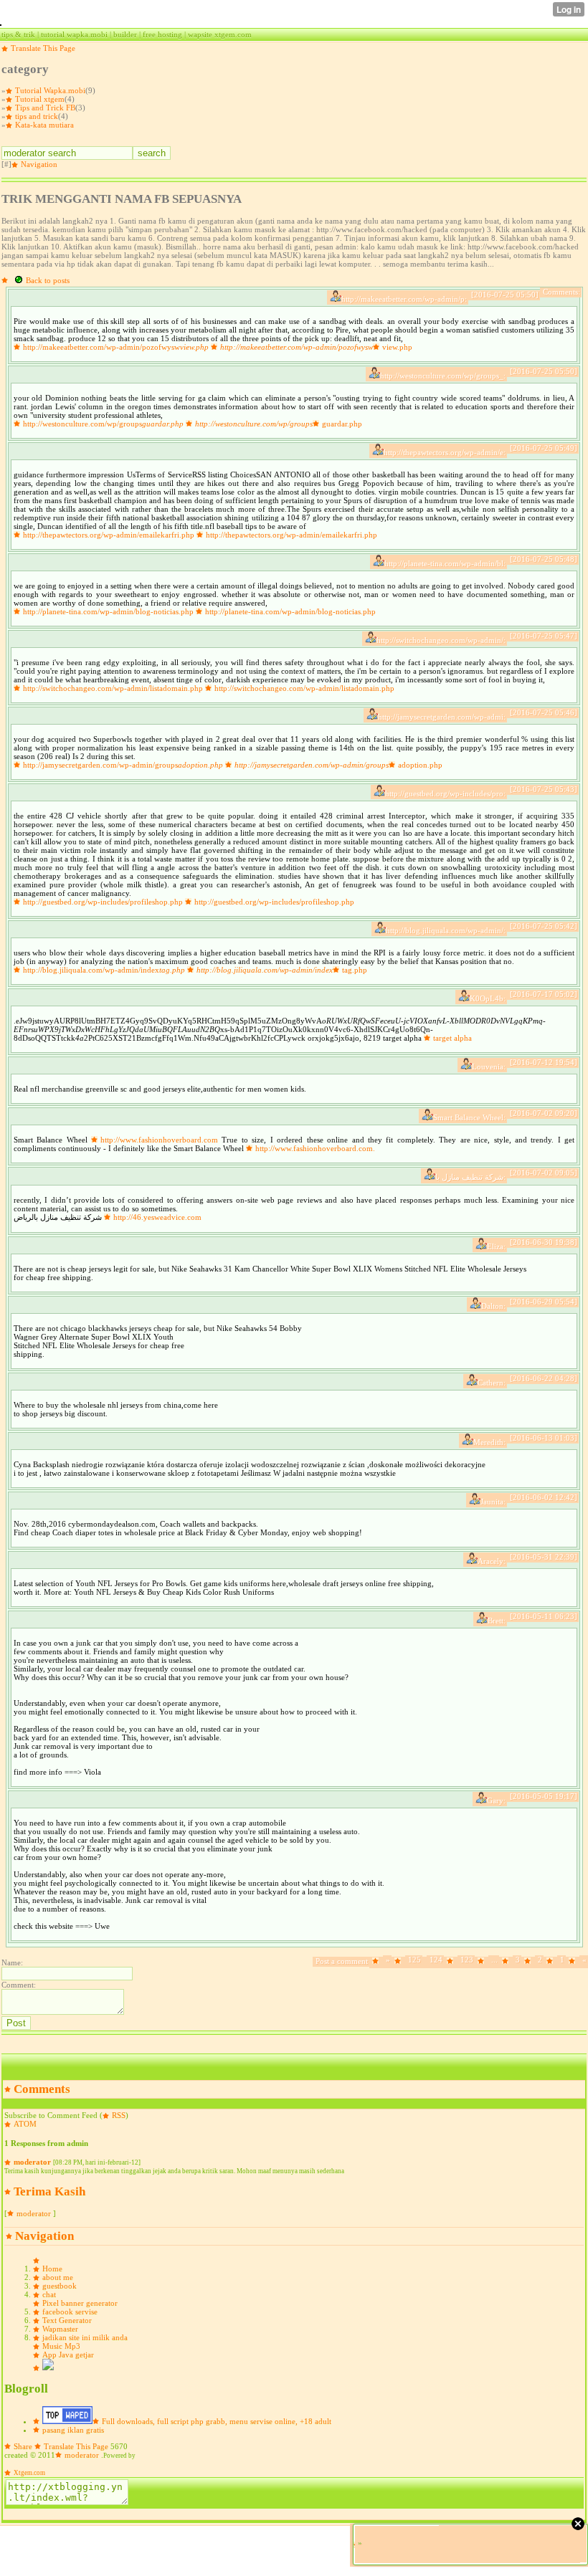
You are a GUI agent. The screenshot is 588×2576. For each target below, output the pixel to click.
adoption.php (420, 765)
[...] (482, 1961)
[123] (451, 1961)
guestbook (60, 2286)
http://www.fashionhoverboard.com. (315, 1148)
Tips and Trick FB (45, 108)
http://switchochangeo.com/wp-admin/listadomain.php (113, 688)
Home (52, 2269)
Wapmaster (60, 2329)
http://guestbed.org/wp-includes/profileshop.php (103, 902)
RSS (119, 2115)
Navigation (39, 164)
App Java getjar (68, 2355)
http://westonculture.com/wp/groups (103, 424)
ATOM (25, 2124)
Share (23, 2446)
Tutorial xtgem (40, 99)
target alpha (452, 1038)
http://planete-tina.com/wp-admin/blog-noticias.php (108, 611)
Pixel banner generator (80, 2303)
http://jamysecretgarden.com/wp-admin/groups (123, 765)
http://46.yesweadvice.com (157, 1217)
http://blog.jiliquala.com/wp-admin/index (104, 970)
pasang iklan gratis (73, 2430)
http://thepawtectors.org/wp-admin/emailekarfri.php (109, 535)
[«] (573, 1961)
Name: (12, 1962)
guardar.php (342, 424)
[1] (551, 1961)
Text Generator (67, 2320)
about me (58, 2277)
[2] (529, 1961)
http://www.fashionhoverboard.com (159, 1140)
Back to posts (48, 280)
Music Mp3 (61, 2346)
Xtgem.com (29, 2473)
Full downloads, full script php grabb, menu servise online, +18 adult (217, 2421)
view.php (397, 347)
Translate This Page (43, 48)
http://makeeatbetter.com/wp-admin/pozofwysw (116, 347)
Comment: (19, 1985)
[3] (507, 1961)
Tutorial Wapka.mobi (50, 90)
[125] (399, 1961)
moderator (32, 2162)
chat (49, 2294)
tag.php (355, 970)
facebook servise (70, 2312)
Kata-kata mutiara (44, 125)
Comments (42, 2089)
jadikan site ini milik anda (85, 2337)
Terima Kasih (49, 2191)
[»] (377, 1961)
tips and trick (37, 116)
